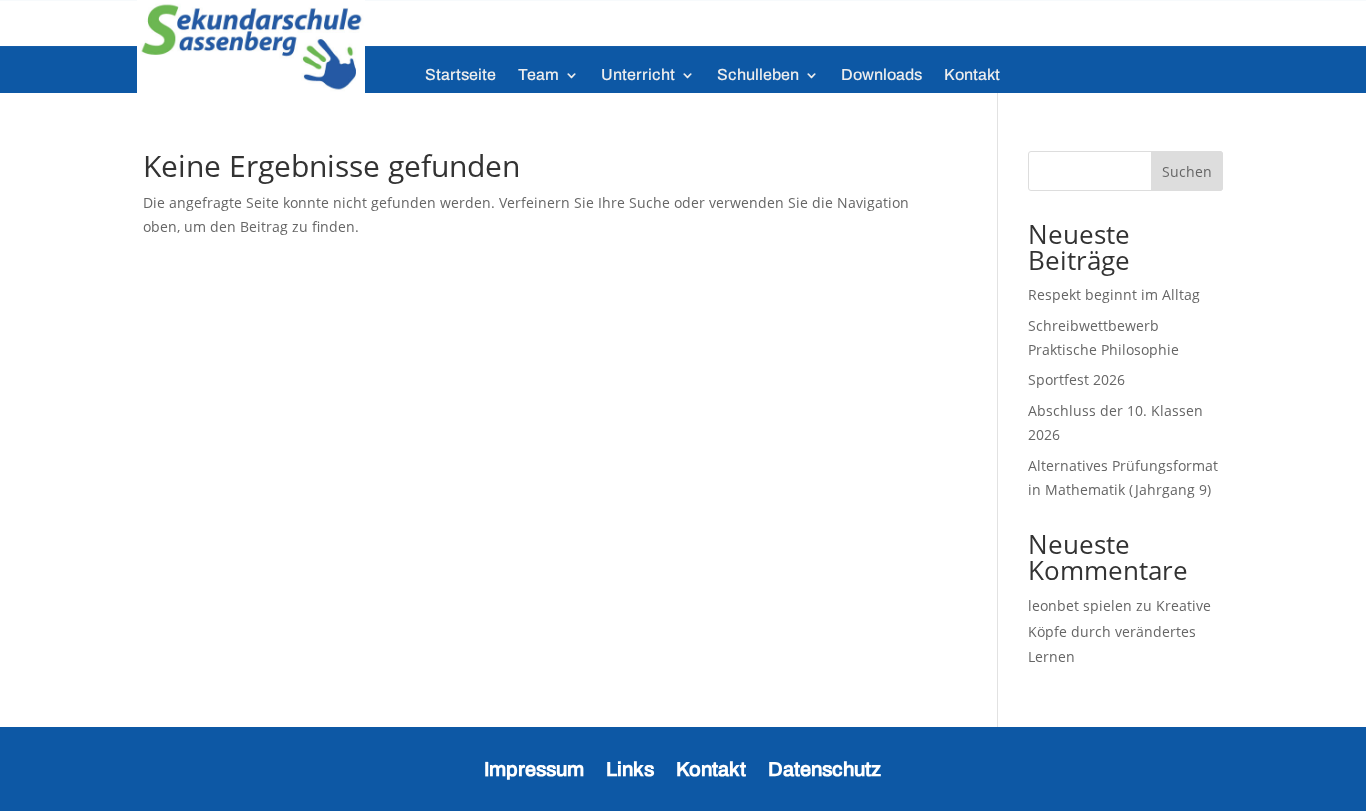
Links (630, 767)
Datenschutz (824, 767)
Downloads (881, 75)
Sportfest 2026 (1076, 379)
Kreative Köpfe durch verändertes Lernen (1119, 630)
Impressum (534, 767)
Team (538, 75)
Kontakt (972, 75)
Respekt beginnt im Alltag (1114, 294)
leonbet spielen (1080, 605)
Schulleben (758, 75)
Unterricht (638, 75)
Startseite (460, 75)
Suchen (1187, 171)
